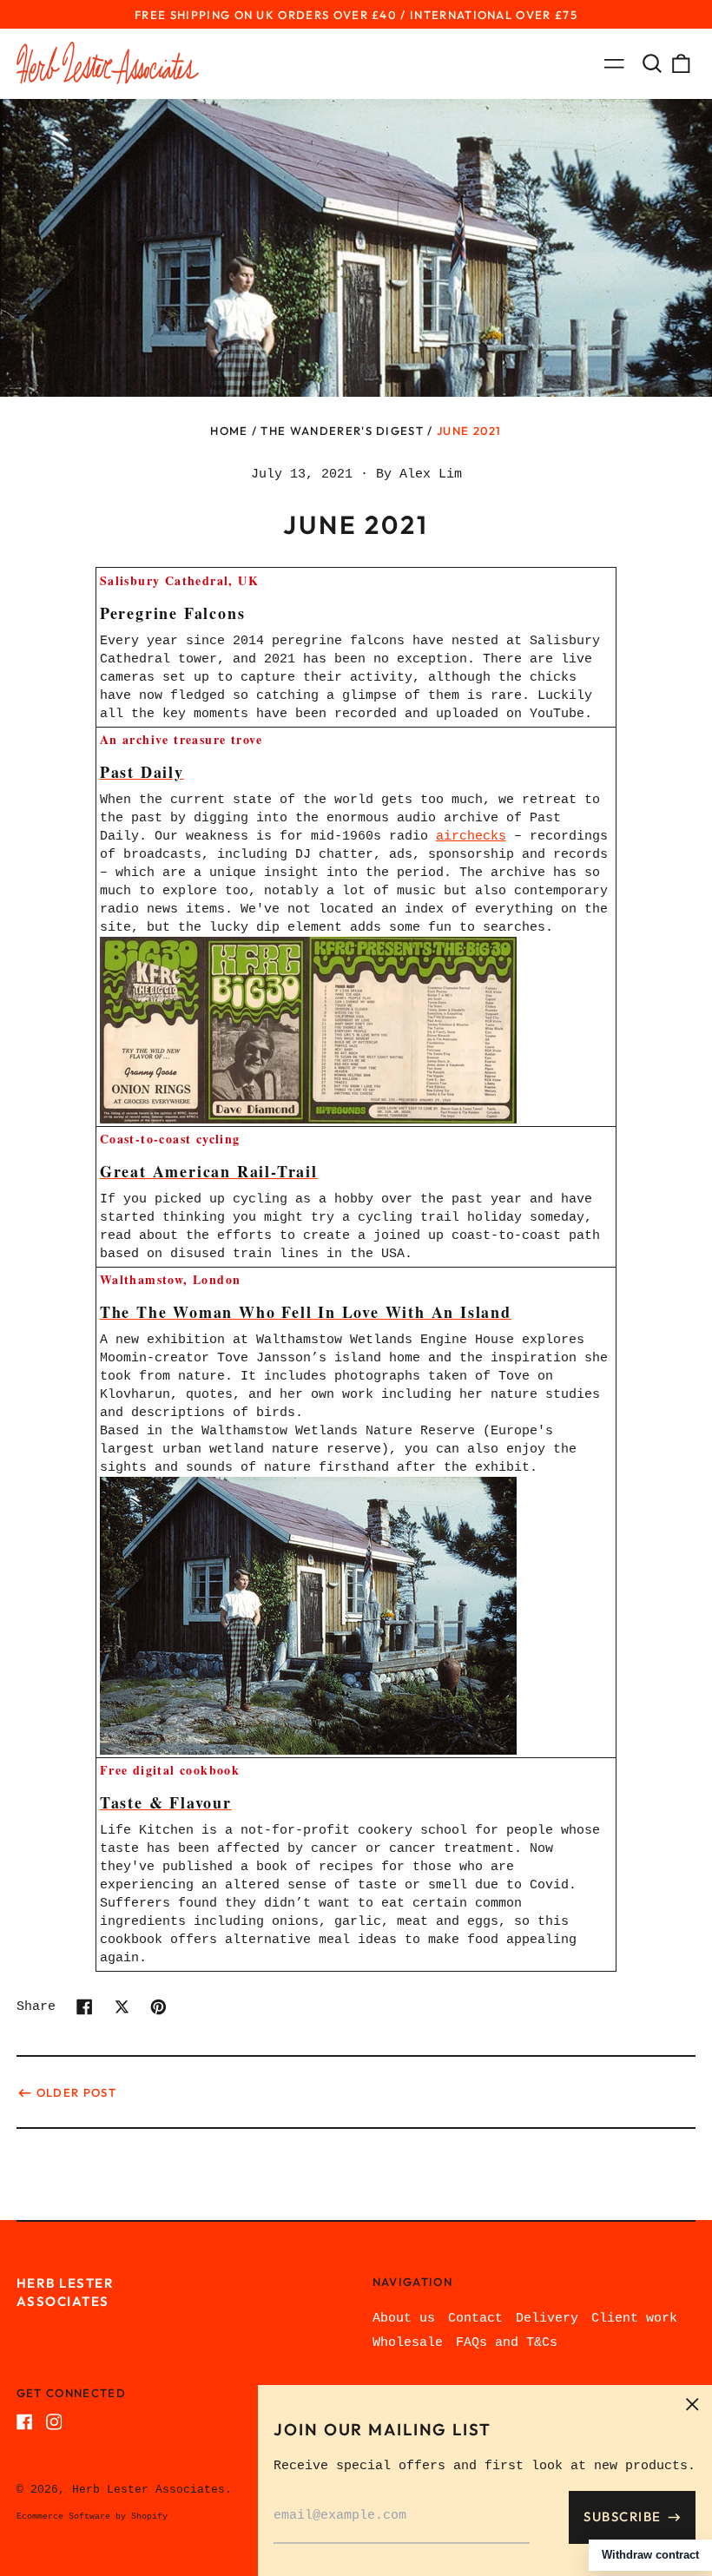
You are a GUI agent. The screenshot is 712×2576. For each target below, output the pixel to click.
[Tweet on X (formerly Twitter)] (122, 2007)
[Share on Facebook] (85, 2007)
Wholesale (408, 2343)
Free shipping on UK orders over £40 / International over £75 (356, 15)
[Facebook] (25, 2422)
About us (404, 2319)
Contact (475, 2319)
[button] (652, 63)
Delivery (547, 2319)
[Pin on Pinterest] (158, 2007)
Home (229, 431)
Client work (634, 2319)
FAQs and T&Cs (507, 2343)
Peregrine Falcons (173, 613)
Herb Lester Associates (148, 2490)
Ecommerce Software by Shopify (92, 2517)
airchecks (471, 837)
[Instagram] (54, 2422)
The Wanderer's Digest (342, 431)
